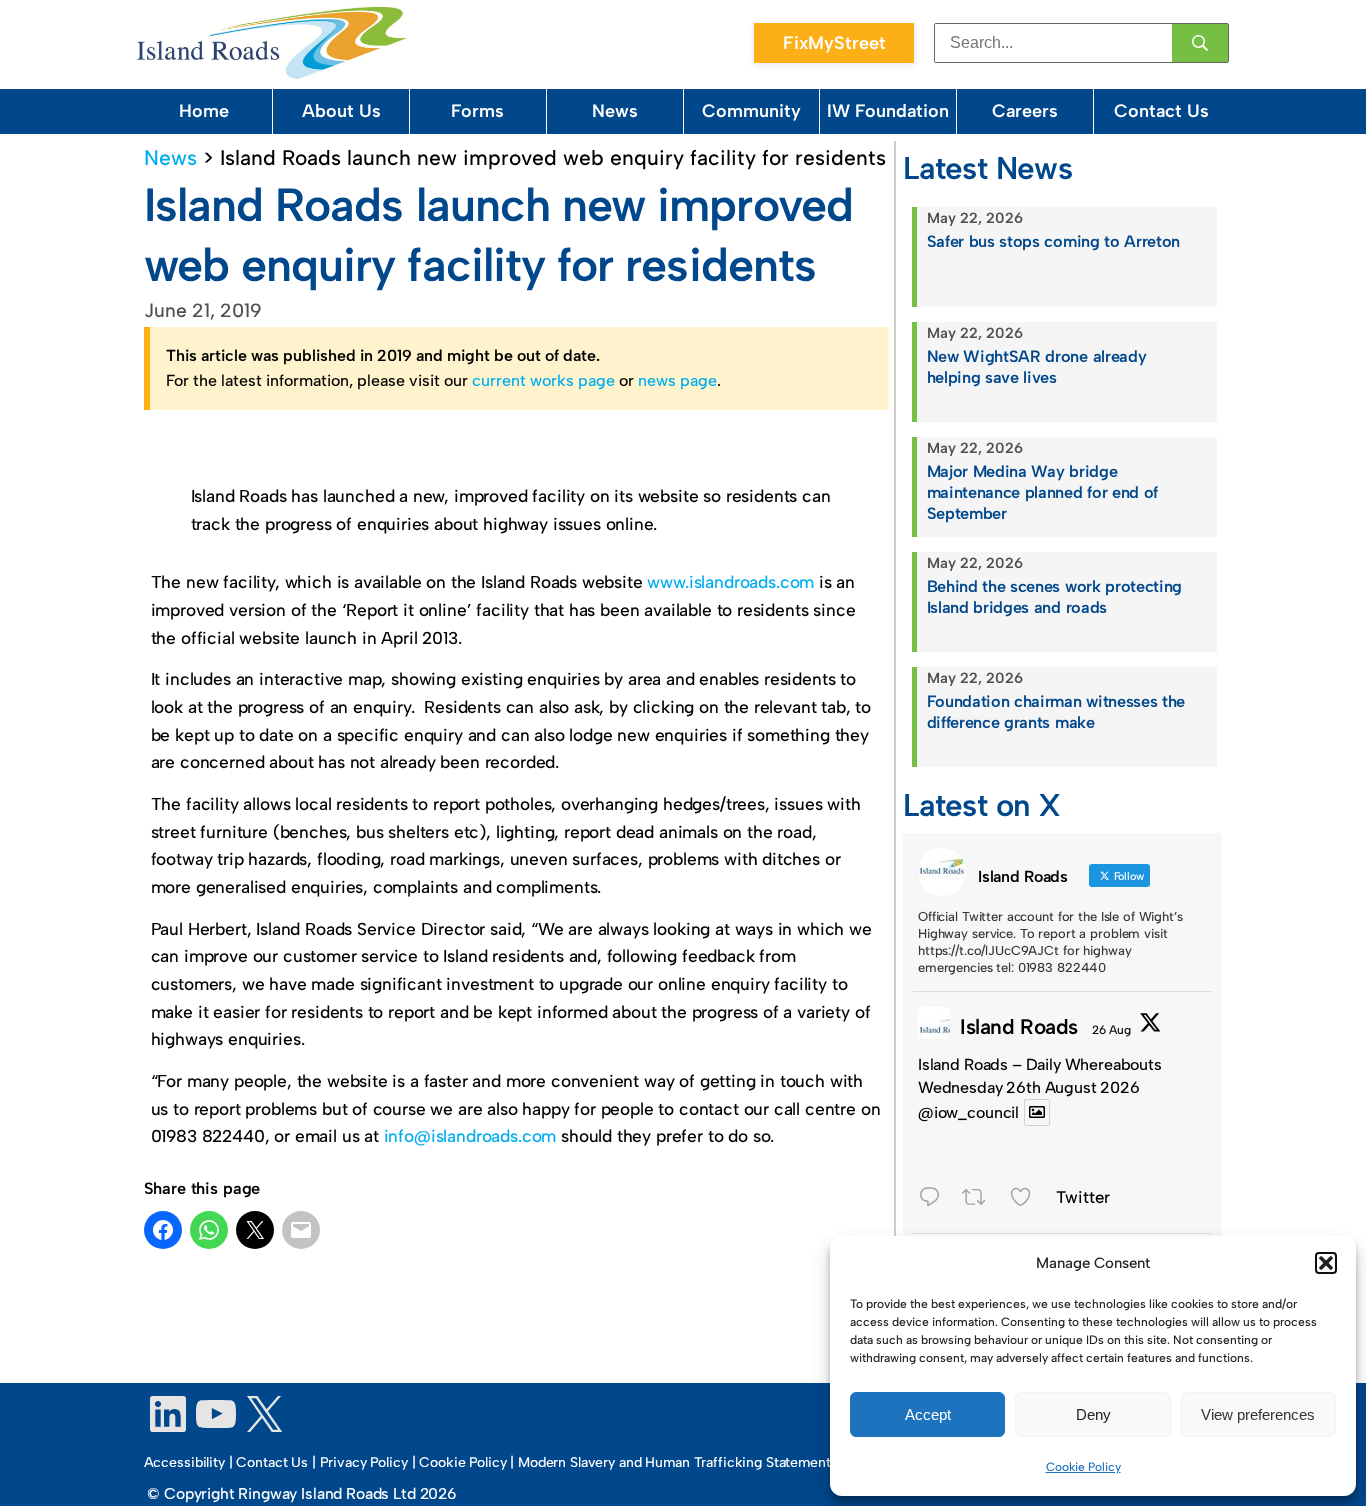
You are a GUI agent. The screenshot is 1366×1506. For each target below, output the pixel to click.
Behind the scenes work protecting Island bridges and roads (1054, 597)
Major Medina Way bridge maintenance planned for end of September (1042, 492)
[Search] (1200, 43)
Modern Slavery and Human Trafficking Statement (674, 1462)
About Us (341, 111)
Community (751, 111)
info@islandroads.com (470, 1136)
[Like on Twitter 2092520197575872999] (1027, 1199)
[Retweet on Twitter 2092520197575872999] (980, 1199)
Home (204, 111)
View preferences (1258, 1414)
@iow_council (968, 1112)
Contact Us (1161, 111)
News (615, 111)
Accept (928, 1414)
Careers (1025, 111)
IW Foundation (888, 111)
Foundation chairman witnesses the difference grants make (1056, 712)
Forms (477, 111)
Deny (1093, 1414)
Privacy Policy (364, 1462)
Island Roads (1019, 1026)
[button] (1326, 1263)
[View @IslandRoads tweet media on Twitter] (1037, 1112)
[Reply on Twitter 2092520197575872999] (935, 1199)
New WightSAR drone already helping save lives (1037, 367)
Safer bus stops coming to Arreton (1053, 241)
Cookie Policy (1083, 1467)
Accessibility (184, 1462)
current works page (543, 380)
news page (677, 380)
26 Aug (1111, 1030)
